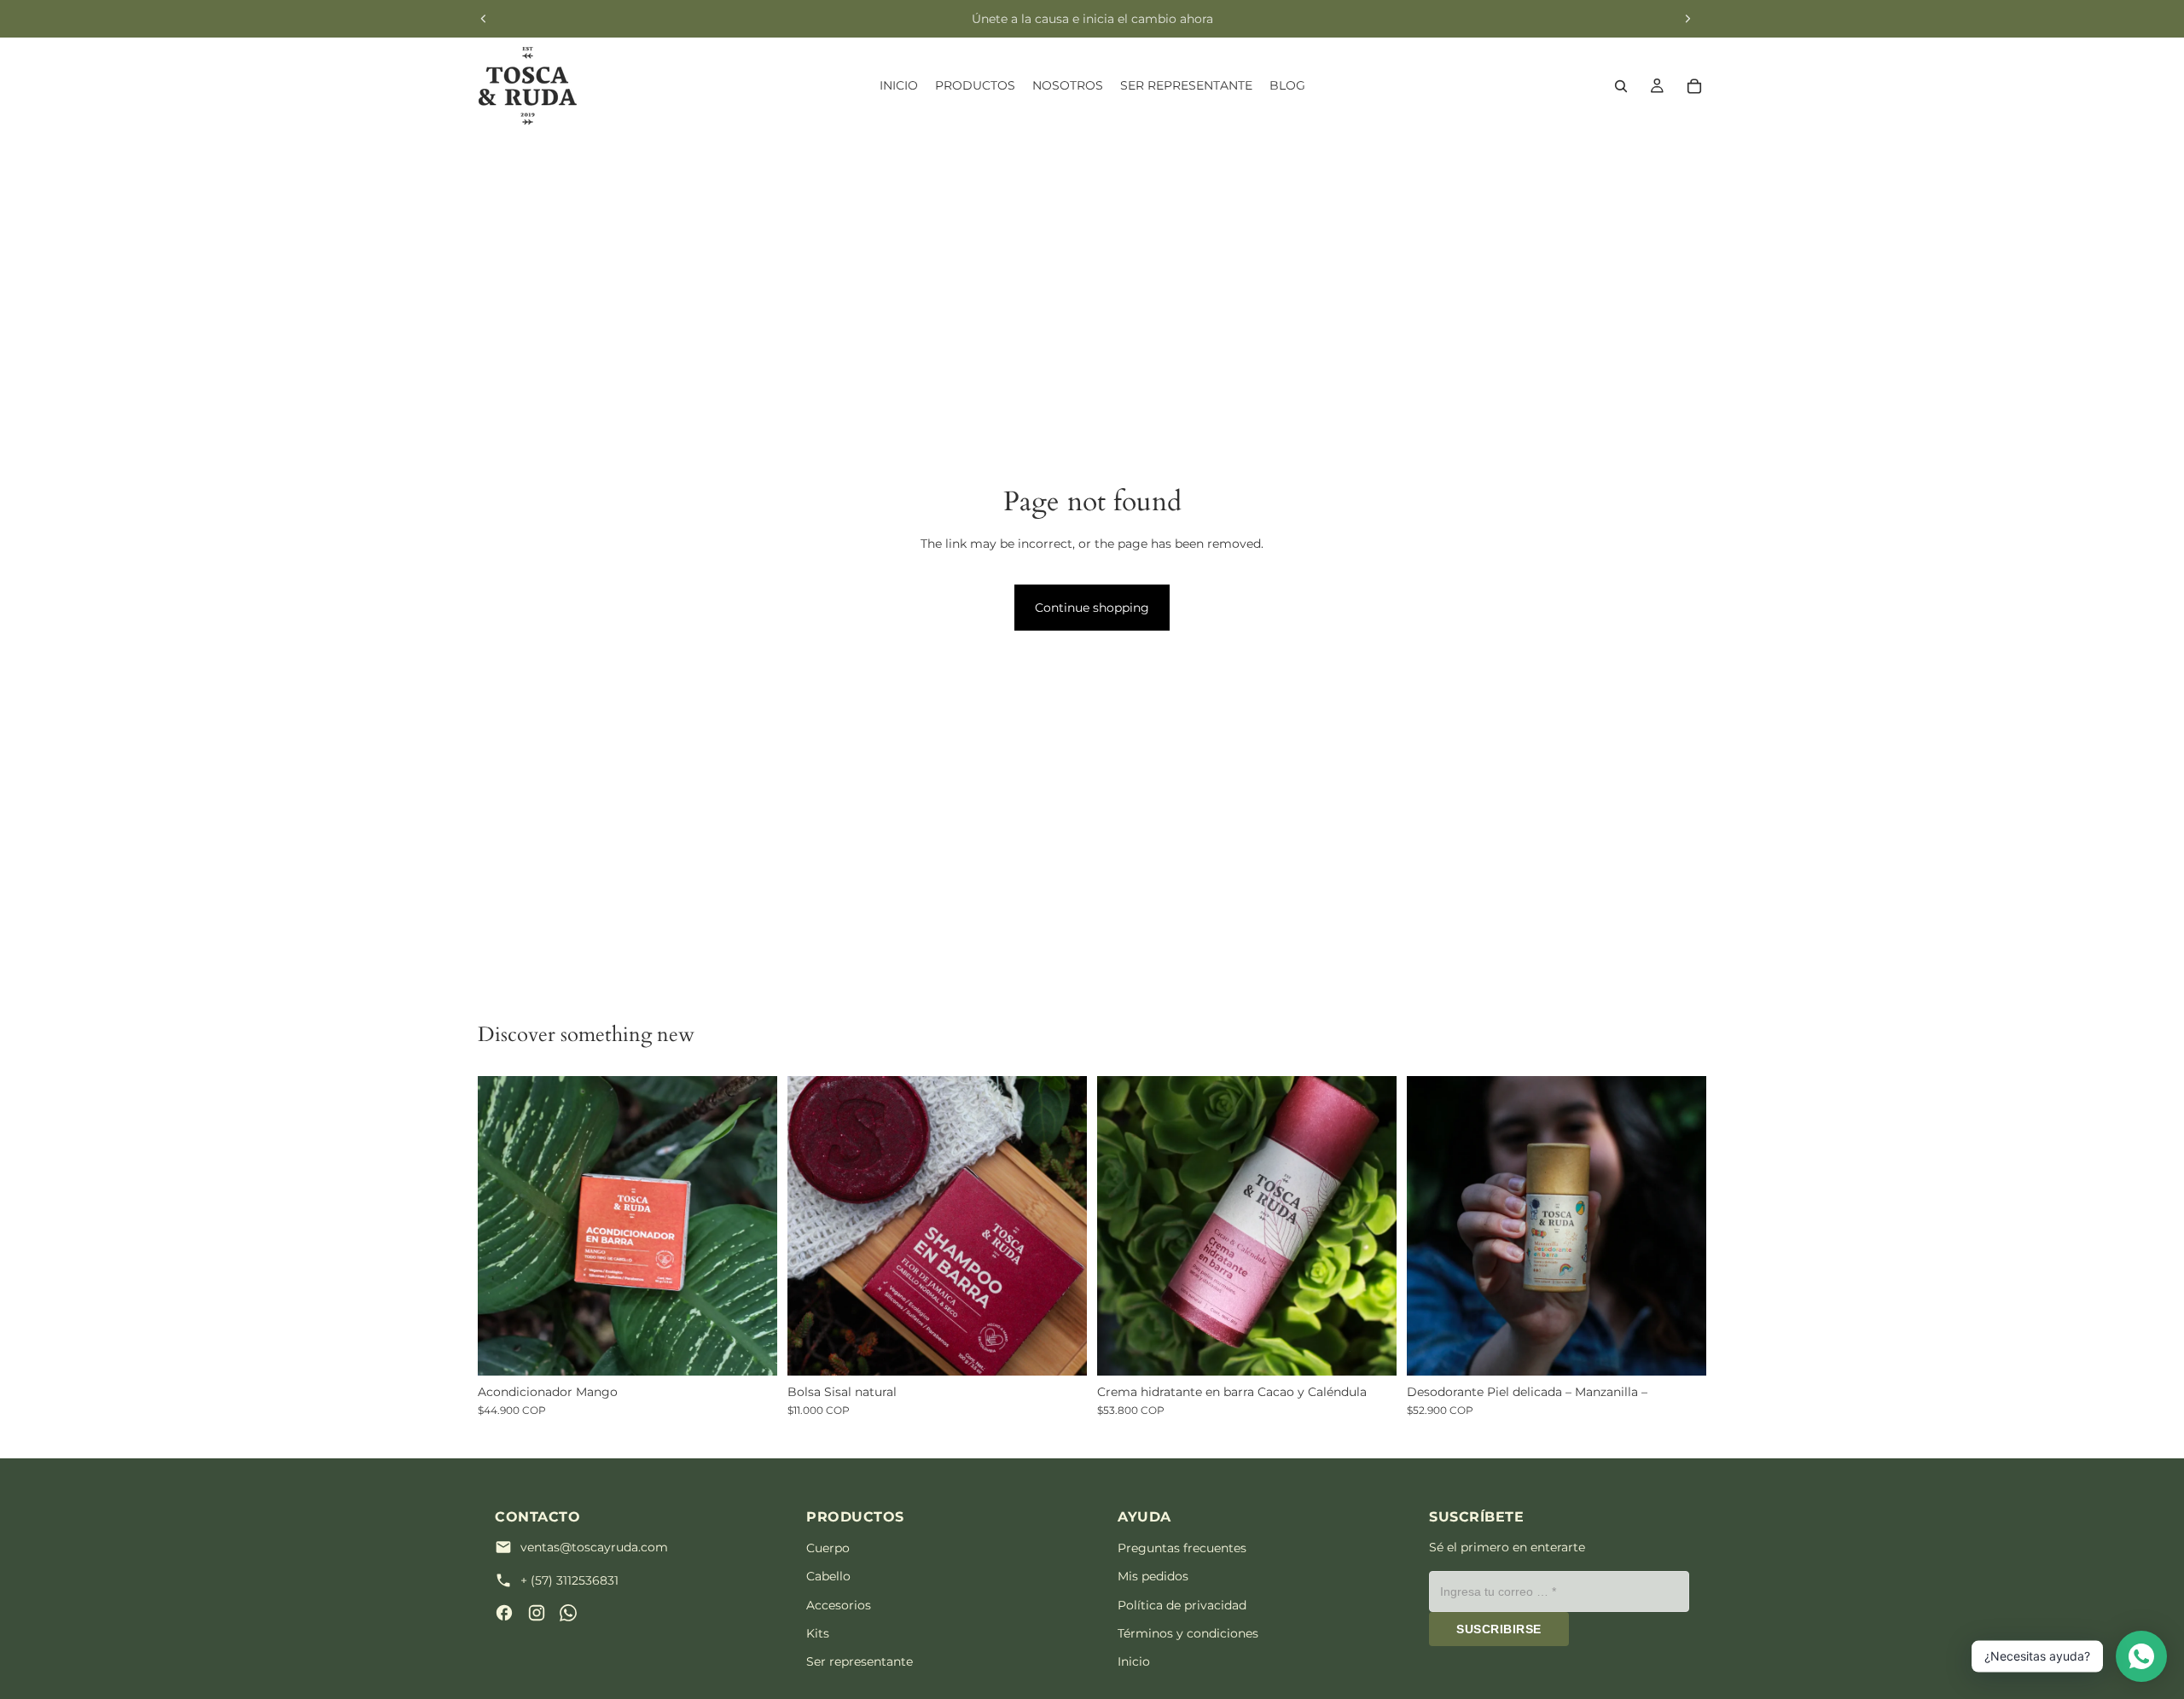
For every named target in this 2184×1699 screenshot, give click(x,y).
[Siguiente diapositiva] (1687, 19)
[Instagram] (537, 1613)
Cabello (828, 1576)
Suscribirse (1499, 1629)
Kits (818, 1633)
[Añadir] (751, 1349)
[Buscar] (1621, 86)
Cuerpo (828, 1548)
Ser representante (860, 1661)
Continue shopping (1092, 608)
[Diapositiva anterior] (484, 19)
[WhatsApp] (568, 1613)
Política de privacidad (1182, 1605)
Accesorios (839, 1605)
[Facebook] (504, 1613)
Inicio (1134, 1661)
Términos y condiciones (1188, 1633)
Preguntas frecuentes (1182, 1548)
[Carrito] (1694, 86)
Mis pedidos (1153, 1576)
